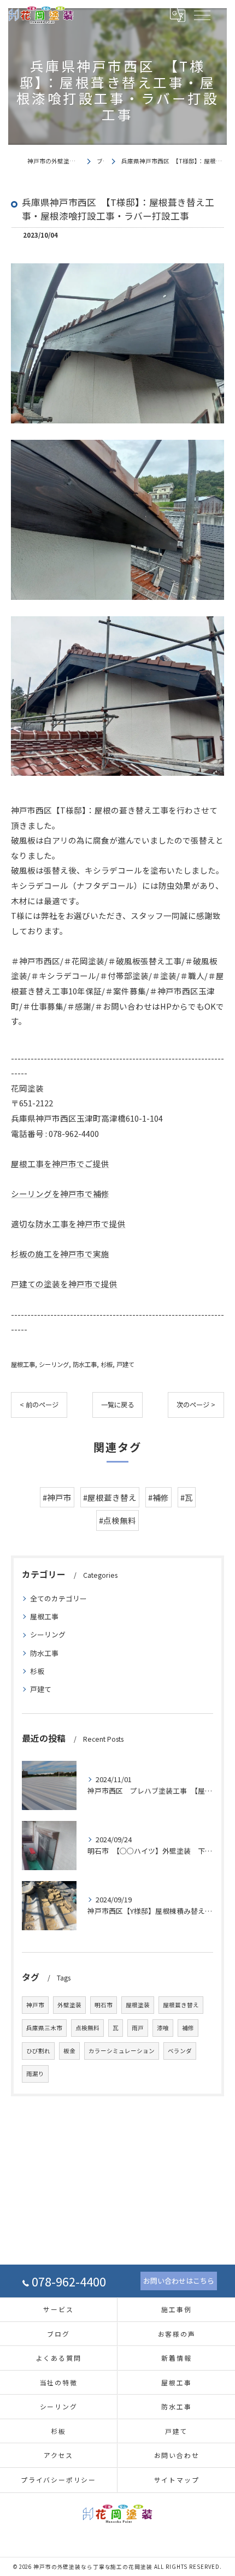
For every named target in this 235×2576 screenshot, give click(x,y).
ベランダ (180, 2051)
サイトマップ (177, 2480)
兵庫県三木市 (44, 2028)
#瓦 (187, 1497)
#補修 (158, 1497)
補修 (188, 2028)
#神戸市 (57, 1497)
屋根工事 (23, 1364)
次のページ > (196, 1405)
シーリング (54, 1364)
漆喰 (163, 2028)
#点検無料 (117, 1520)
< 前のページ (39, 1405)
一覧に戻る (117, 1405)
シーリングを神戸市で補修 (60, 1193)
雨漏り (35, 2074)
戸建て (125, 1364)
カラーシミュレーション (122, 2051)
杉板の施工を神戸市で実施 (60, 1254)
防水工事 (85, 1364)
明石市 (104, 2005)
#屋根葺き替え (110, 1497)
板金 (69, 2051)
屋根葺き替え (181, 2005)
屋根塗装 (138, 2005)
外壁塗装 (69, 2005)
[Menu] (202, 15)
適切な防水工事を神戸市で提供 (68, 1224)
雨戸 (138, 2028)
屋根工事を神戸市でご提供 (60, 1163)
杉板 (107, 1364)
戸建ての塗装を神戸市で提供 (64, 1284)
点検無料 (87, 2028)
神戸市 (35, 2005)
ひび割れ (38, 2051)
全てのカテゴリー (58, 1598)
